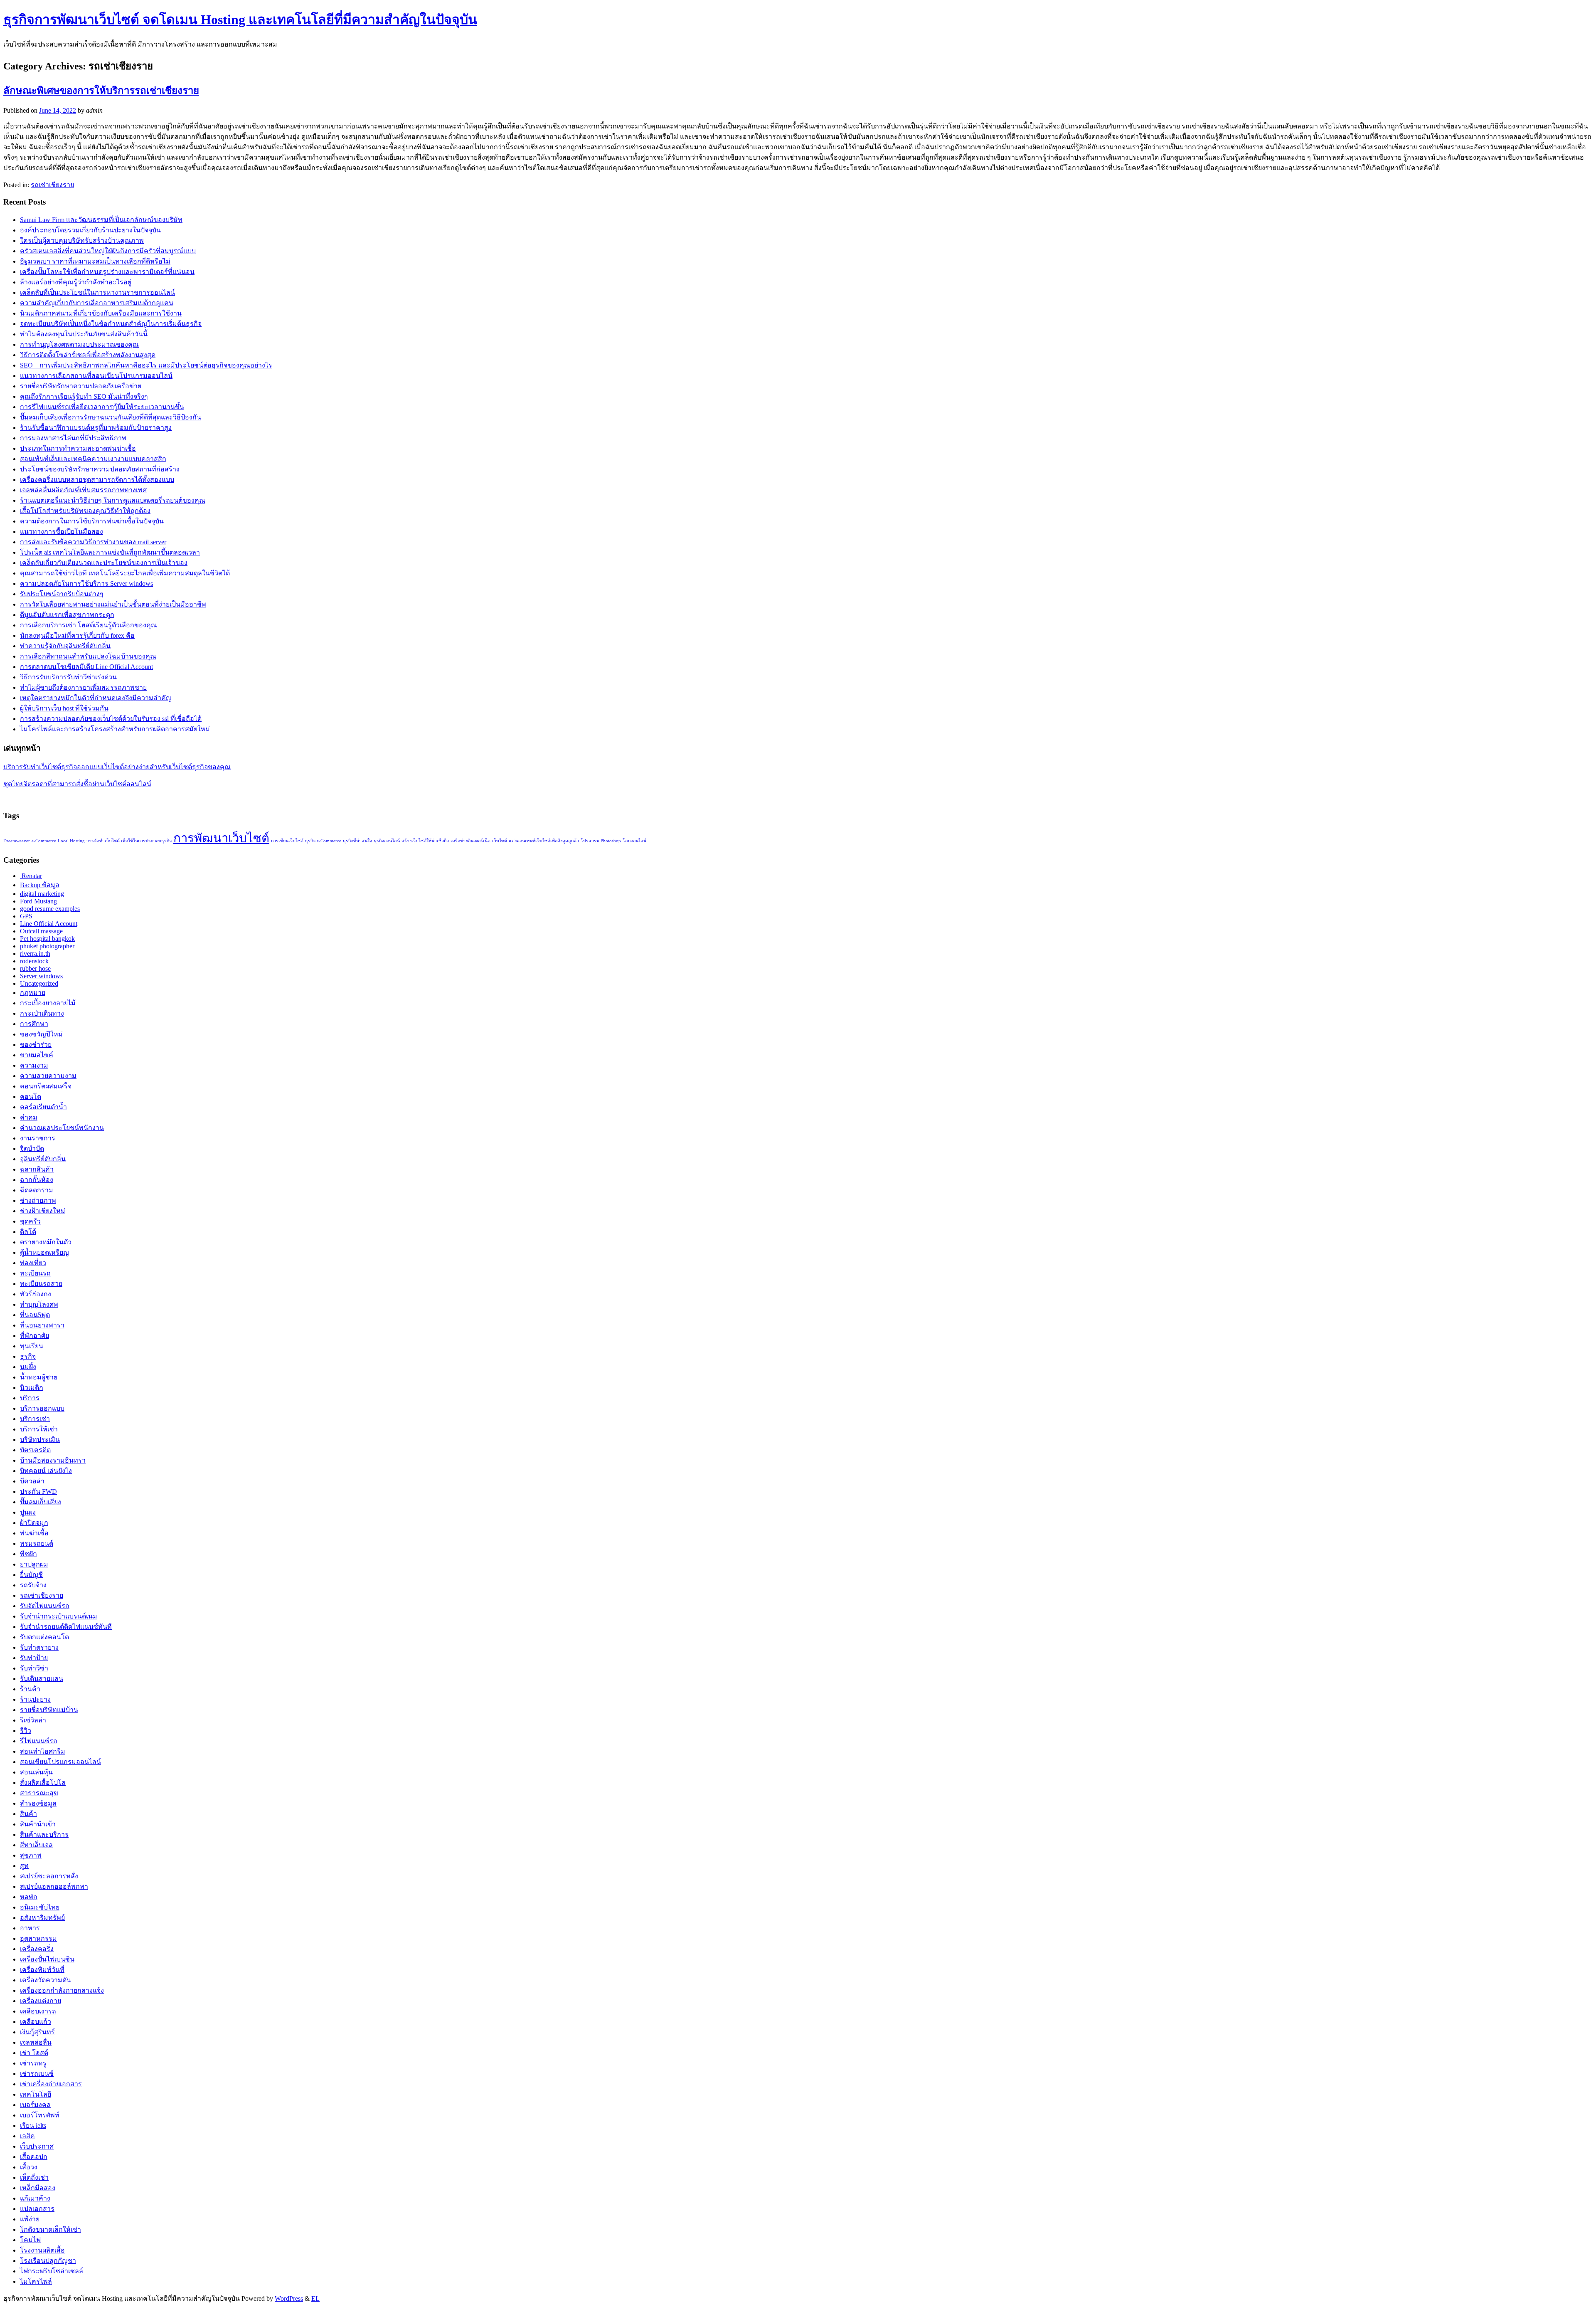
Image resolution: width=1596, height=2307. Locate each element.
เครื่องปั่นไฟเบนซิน (47, 1959)
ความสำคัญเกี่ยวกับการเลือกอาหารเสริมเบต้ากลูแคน (97, 303)
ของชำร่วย (36, 1045)
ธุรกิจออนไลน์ (387, 841)
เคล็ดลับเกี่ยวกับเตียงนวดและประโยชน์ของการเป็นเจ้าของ (104, 563)
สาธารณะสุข (39, 1793)
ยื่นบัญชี (31, 1575)
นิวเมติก (32, 1388)
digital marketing (42, 894)
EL (315, 2298)
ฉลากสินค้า (37, 1169)
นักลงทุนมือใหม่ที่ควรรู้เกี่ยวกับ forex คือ (77, 635)
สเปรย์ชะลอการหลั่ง (49, 1876)
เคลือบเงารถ (38, 2011)
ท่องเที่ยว (33, 1263)
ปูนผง (28, 1512)
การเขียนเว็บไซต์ (287, 841)
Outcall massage (41, 931)
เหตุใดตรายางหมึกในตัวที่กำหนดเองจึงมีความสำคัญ (96, 698)
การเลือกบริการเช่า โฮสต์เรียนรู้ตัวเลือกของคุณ (89, 625)
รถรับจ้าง (33, 1585)
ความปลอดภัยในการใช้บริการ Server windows (86, 584)
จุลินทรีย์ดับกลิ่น (43, 1159)
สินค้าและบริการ (44, 1834)
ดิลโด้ (28, 1232)
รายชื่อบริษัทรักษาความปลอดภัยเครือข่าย (81, 386)
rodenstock (34, 961)
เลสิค (27, 2136)
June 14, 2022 (58, 110)
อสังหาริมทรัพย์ (42, 1918)
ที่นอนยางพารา (42, 1325)
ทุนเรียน (32, 1346)
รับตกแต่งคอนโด (44, 1637)
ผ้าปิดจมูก (34, 1523)
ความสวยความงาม (48, 1076)
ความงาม (34, 1065)
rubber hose (35, 968)
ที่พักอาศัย (34, 1336)
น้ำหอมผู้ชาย (39, 1377)
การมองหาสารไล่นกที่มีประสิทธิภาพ (73, 438)
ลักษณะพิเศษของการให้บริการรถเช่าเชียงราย (101, 91)
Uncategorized (39, 983)
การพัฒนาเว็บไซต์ (221, 838)
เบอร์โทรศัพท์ (40, 2115)
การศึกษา (34, 1024)
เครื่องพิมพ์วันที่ (42, 1970)
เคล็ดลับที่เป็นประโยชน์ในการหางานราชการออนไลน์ (97, 292)
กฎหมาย (33, 993)
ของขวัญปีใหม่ (41, 1034)
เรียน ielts (33, 2126)
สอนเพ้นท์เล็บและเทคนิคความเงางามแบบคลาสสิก (93, 459)
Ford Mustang (38, 901)
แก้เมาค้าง (35, 2198)
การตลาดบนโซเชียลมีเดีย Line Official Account (86, 667)
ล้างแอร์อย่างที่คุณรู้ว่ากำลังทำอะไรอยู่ (76, 282)
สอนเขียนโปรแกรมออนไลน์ (60, 1762)
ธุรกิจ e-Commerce (323, 841)
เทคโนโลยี (36, 2094)
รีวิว (26, 1731)
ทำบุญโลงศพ (39, 1304)
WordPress (289, 2298)
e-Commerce (44, 841)
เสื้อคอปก (34, 2157)
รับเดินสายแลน (42, 1679)
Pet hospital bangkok (47, 939)
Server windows (41, 976)
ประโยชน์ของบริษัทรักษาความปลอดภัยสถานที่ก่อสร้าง (100, 469)
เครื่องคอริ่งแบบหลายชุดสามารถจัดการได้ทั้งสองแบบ (97, 480)
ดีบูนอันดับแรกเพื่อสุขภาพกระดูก (67, 615)
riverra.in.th (35, 954)
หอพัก (29, 1897)
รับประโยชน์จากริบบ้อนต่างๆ (62, 594)
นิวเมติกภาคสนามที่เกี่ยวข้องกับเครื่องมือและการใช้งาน (101, 313)
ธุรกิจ (28, 1356)
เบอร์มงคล (35, 2105)
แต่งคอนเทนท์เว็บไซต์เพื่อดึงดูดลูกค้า (544, 841)
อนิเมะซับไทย (40, 1907)
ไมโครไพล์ (36, 2281)
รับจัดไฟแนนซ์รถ (45, 1606)
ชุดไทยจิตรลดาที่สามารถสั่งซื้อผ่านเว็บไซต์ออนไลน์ (77, 784)
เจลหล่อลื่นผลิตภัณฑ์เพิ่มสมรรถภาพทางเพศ (83, 490)
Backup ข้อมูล (40, 885)
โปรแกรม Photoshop (601, 841)
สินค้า (28, 1814)
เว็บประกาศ (37, 2146)
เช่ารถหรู (33, 2063)
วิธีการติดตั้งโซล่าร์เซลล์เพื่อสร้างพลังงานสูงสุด (88, 355)
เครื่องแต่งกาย (41, 2001)
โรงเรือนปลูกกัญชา (48, 2261)
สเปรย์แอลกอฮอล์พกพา (54, 1886)
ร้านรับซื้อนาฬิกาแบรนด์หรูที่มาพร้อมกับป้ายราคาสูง (96, 428)
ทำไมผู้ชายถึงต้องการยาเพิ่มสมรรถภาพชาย (83, 687)
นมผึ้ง (28, 1367)
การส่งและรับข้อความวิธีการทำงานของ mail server (93, 542)
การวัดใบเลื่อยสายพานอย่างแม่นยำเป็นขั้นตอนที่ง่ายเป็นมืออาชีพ (113, 604)
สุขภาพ (31, 1855)
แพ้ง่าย (30, 2219)
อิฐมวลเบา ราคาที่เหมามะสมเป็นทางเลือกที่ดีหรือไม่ (95, 261)
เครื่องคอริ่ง (37, 1949)
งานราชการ (38, 1138)
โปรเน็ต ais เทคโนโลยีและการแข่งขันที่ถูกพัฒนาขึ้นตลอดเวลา (110, 552)
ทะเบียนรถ (35, 1273)
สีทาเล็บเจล (36, 1845)
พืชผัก (28, 1554)
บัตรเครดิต (35, 1450)
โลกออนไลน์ (634, 841)
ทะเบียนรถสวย (41, 1284)
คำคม (29, 1117)
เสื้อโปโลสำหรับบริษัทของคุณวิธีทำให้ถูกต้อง (85, 511)
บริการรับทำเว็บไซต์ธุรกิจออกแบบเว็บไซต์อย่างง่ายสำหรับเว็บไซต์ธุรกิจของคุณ (117, 767)
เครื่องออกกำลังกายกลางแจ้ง (62, 1990)
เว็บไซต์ (500, 841)
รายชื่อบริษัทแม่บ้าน (49, 1710)
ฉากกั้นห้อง (37, 1180)
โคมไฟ (30, 2240)
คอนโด (31, 1097)
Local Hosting (71, 841)
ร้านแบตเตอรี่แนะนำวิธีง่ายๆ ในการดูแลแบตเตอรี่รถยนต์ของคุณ (113, 500)
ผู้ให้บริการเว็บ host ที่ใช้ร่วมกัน (64, 708)
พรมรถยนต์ (37, 1543)
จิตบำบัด (32, 1149)
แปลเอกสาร (37, 2209)
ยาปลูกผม (34, 1564)
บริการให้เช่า (39, 1429)
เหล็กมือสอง (38, 2188)
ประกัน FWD (38, 1492)
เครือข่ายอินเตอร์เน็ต (470, 841)
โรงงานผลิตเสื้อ (42, 2250)
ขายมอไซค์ (37, 1055)
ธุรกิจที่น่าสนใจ (357, 841)
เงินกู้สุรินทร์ (37, 2032)
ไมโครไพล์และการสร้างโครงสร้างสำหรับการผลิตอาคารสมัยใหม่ (115, 729)
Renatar (31, 876)
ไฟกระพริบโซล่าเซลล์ (52, 2271)
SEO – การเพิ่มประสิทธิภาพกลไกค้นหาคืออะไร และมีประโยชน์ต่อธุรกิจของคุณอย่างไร (146, 365)
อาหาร (30, 1928)
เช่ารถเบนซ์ (37, 2074)
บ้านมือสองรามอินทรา (53, 1460)
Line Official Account (49, 924)
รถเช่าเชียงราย (52, 185)
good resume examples (50, 909)
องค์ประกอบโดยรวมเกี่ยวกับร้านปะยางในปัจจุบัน (90, 230)
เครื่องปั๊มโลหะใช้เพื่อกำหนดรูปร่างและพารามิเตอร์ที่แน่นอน (107, 272)
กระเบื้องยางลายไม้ (48, 1003)
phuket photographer (47, 946)
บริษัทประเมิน (40, 1440)
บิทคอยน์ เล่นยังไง (46, 1471)
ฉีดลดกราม (37, 1190)
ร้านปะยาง (35, 1699)
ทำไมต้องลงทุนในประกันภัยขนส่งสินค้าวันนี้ (84, 334)
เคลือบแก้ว (36, 2022)
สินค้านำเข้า (38, 1824)
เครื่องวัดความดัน (46, 1980)
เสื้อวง (29, 2167)
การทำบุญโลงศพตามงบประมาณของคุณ (79, 344)
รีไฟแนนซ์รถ (39, 1741)
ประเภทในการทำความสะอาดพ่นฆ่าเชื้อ (78, 448)
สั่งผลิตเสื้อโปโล (43, 1783)
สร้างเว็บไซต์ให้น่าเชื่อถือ (425, 841)
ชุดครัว (30, 1221)
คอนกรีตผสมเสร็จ (46, 1086)
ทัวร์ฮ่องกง (36, 1294)
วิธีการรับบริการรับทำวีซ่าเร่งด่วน (68, 677)
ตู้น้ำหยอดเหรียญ (44, 1252)
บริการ (30, 1398)
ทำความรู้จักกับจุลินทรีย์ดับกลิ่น (65, 646)
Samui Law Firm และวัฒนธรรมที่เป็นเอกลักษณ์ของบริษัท (101, 220)
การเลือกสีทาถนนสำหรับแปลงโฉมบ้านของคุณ (88, 656)
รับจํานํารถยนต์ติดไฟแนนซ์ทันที (66, 1627)
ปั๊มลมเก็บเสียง (41, 1502)
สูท (24, 1866)
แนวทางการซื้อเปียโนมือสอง (62, 532)
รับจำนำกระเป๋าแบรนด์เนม (59, 1616)
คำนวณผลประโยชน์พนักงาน (62, 1128)
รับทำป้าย (34, 1658)
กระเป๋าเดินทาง (42, 1013)
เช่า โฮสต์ (34, 2053)
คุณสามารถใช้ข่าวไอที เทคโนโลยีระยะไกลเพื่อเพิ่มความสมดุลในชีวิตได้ (125, 573)
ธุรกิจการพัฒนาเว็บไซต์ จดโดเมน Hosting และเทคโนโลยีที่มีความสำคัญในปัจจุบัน (240, 20)
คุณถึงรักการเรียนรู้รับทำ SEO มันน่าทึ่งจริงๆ (84, 396)
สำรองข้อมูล (38, 1803)
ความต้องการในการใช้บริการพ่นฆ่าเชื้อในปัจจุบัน (92, 521)
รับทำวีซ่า (34, 1668)
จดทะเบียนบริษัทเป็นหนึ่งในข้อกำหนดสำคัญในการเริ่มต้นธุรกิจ (111, 324)
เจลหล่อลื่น (36, 2042)
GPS (26, 916)
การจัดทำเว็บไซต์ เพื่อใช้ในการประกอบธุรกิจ (129, 841)
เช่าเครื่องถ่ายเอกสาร (51, 2084)
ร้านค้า (30, 1689)
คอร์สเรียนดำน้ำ (43, 1107)
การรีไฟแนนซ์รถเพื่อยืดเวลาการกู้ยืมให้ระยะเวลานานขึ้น (102, 407)
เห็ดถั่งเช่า (34, 2177)
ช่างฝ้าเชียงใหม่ (43, 1211)
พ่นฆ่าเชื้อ (34, 1533)
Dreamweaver (17, 841)
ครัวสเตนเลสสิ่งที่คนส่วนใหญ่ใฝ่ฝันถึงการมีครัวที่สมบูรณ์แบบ (108, 251)
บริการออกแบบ (42, 1408)
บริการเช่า (35, 1419)
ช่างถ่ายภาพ (38, 1200)
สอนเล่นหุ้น (36, 1772)
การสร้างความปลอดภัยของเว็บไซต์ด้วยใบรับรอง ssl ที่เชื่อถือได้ (111, 719)
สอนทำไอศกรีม (43, 1751)
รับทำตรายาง (39, 1647)
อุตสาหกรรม (38, 1938)
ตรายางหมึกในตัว (46, 1242)
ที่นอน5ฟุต (35, 1315)
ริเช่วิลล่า (33, 1720)
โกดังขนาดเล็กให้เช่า (50, 2229)
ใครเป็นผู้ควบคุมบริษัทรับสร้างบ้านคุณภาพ (82, 241)
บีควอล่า (32, 1481)
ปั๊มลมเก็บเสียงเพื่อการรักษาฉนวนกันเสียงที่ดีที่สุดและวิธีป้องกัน (111, 417)
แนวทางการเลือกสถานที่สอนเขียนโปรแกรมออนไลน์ (96, 376)
